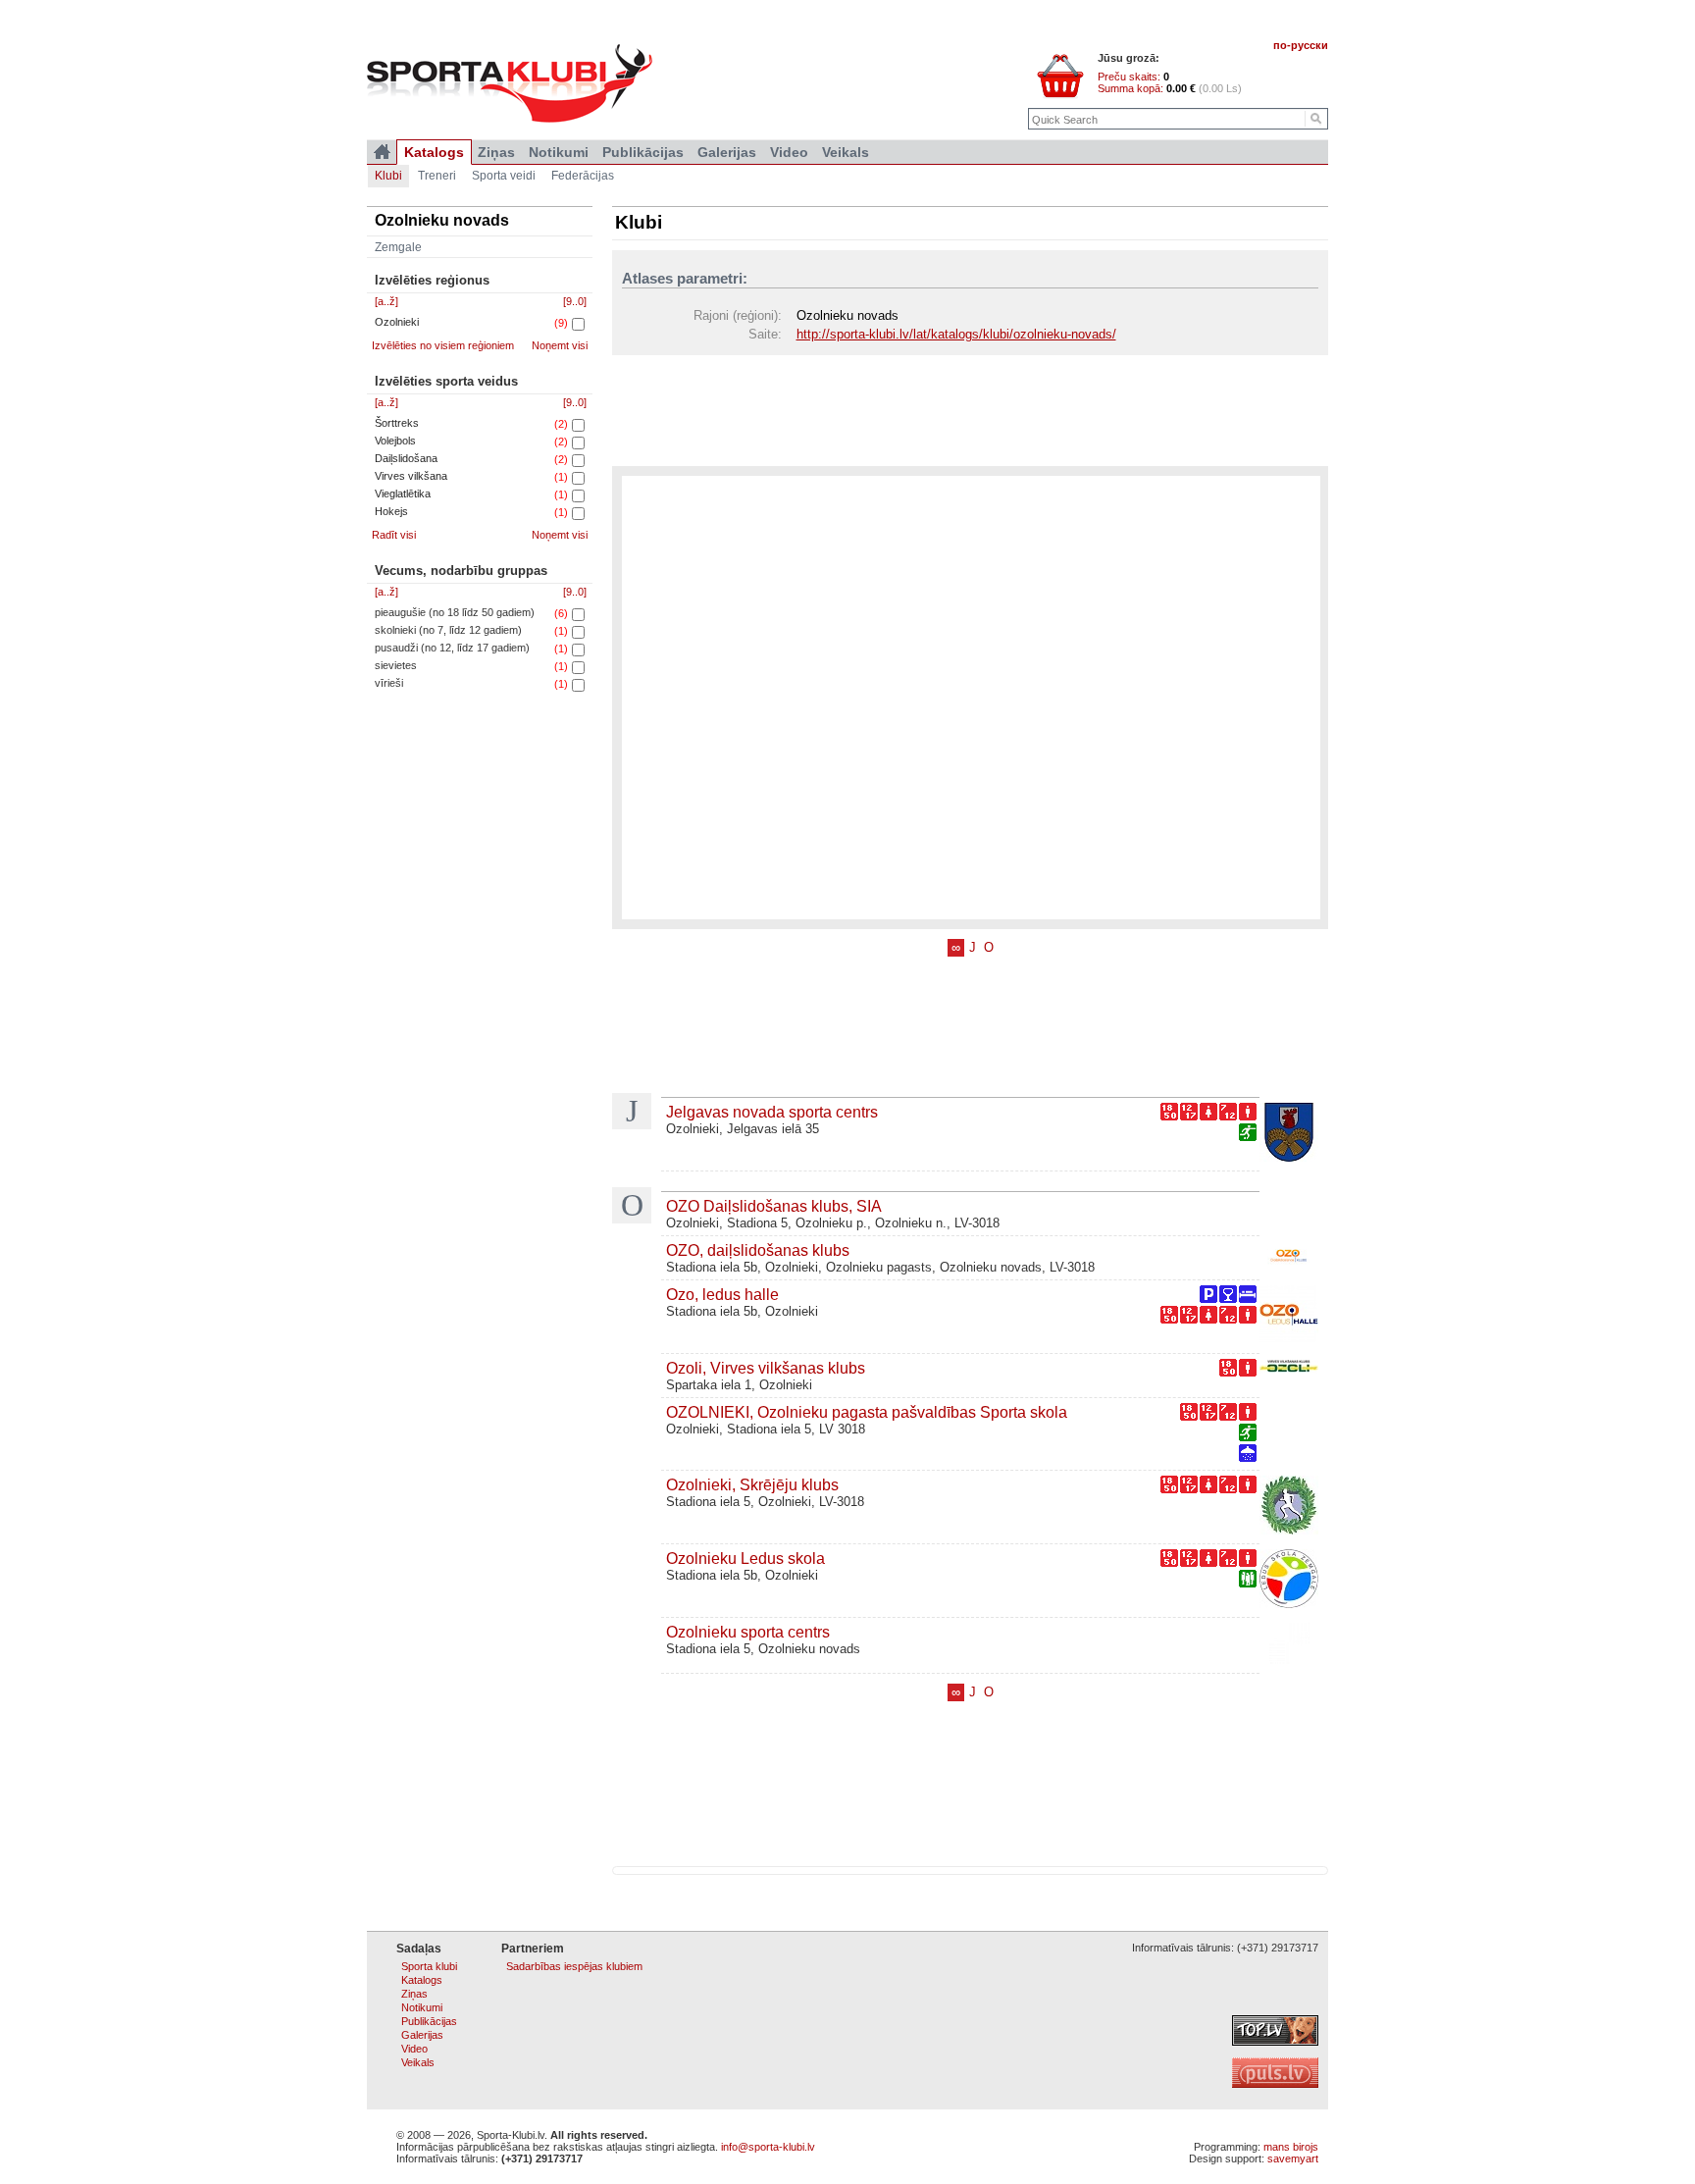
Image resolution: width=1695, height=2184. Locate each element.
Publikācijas (643, 152)
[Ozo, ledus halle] (1289, 1317)
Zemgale (398, 247)
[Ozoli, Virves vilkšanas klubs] (1289, 1368)
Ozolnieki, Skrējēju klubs (752, 1484)
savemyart (1293, 2158)
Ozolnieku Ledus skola (745, 1558)
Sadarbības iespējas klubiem (574, 1966)
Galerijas (727, 152)
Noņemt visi (560, 345)
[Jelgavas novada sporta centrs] (1289, 1134)
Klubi (388, 176)
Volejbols (395, 441)
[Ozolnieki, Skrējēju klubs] (1289, 1507)
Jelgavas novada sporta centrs (772, 1112)
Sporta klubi (429, 1966)
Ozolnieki (397, 322)
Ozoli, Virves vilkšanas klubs (766, 1368)
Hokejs (391, 511)
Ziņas (496, 152)
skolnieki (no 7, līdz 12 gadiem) (448, 630)
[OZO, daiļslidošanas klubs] (1289, 1258)
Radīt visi (394, 535)
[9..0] (575, 301)
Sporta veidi (504, 176)
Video (789, 152)
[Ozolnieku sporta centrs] (1289, 1645)
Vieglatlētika (403, 494)
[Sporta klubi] (382, 152)
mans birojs (1291, 2147)
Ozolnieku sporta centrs (748, 1632)
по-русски (1301, 45)
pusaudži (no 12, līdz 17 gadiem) (452, 648)
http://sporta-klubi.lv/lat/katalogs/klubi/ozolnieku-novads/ (956, 334)
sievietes (396, 665)
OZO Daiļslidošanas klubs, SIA (774, 1206)
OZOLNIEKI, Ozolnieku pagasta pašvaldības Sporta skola (867, 1412)
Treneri (437, 176)
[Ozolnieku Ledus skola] (1289, 1581)
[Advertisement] (970, 409)
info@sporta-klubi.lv (768, 2147)
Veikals (846, 152)
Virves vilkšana (411, 476)
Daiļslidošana (406, 458)
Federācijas (583, 176)
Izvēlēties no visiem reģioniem (443, 345)
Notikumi (559, 152)
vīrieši (389, 683)
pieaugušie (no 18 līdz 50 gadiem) (455, 612)
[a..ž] (386, 301)
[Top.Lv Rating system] (1275, 2042)
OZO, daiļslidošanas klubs (758, 1250)
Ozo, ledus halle (722, 1294)
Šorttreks (397, 423)
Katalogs (434, 152)
